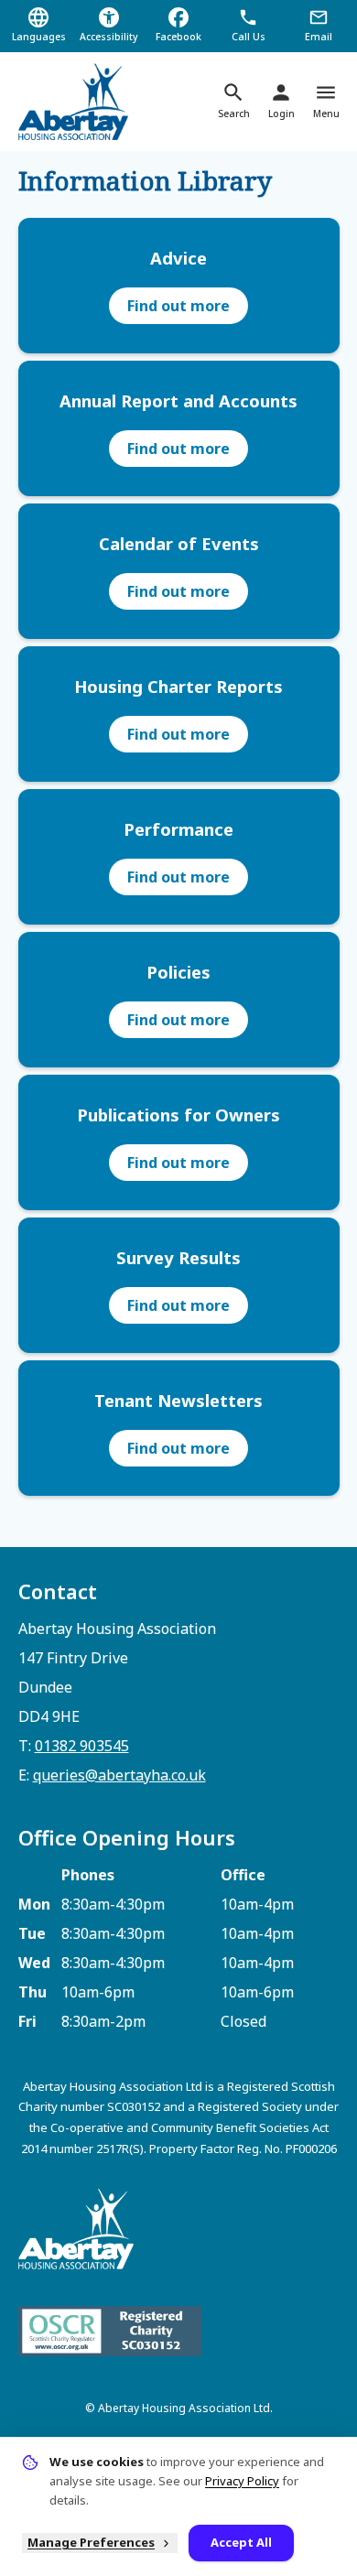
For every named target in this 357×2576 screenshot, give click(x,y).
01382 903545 (82, 1746)
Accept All (241, 2542)
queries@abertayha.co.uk (119, 1775)
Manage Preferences (91, 2542)
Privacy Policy (242, 2481)
